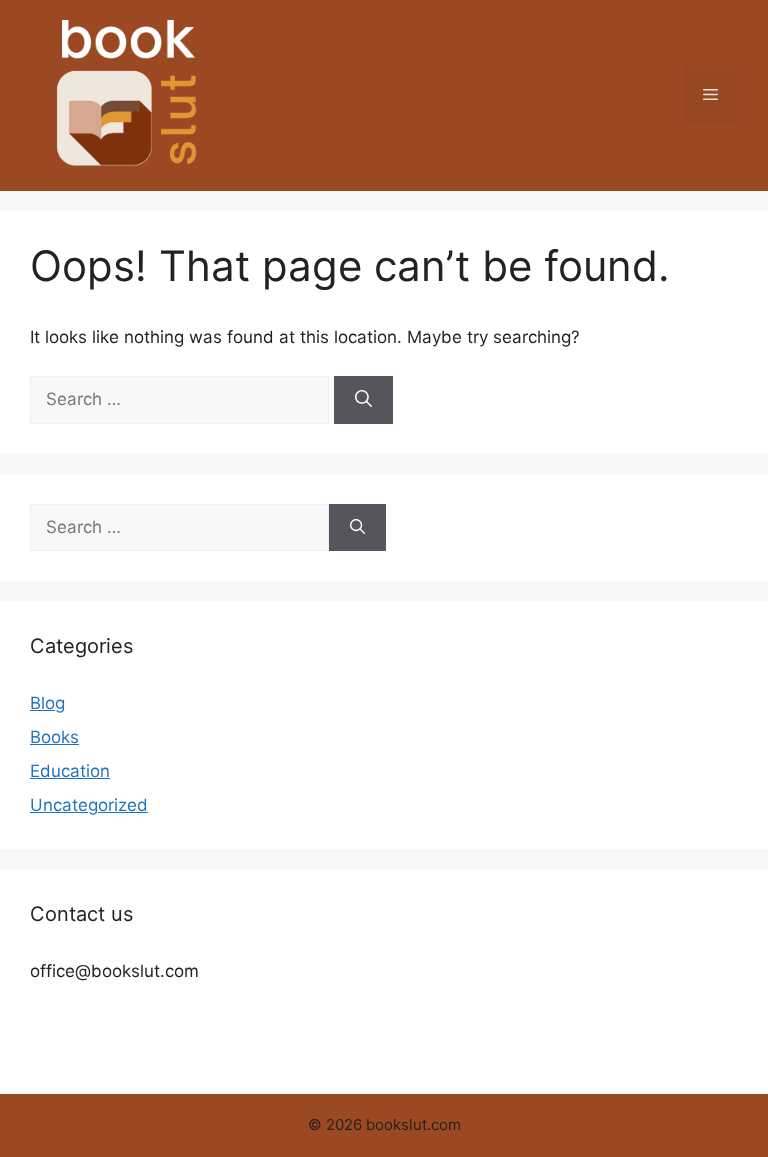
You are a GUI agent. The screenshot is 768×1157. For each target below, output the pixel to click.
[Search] (363, 400)
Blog (47, 703)
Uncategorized (89, 805)
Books (54, 737)
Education (70, 771)
